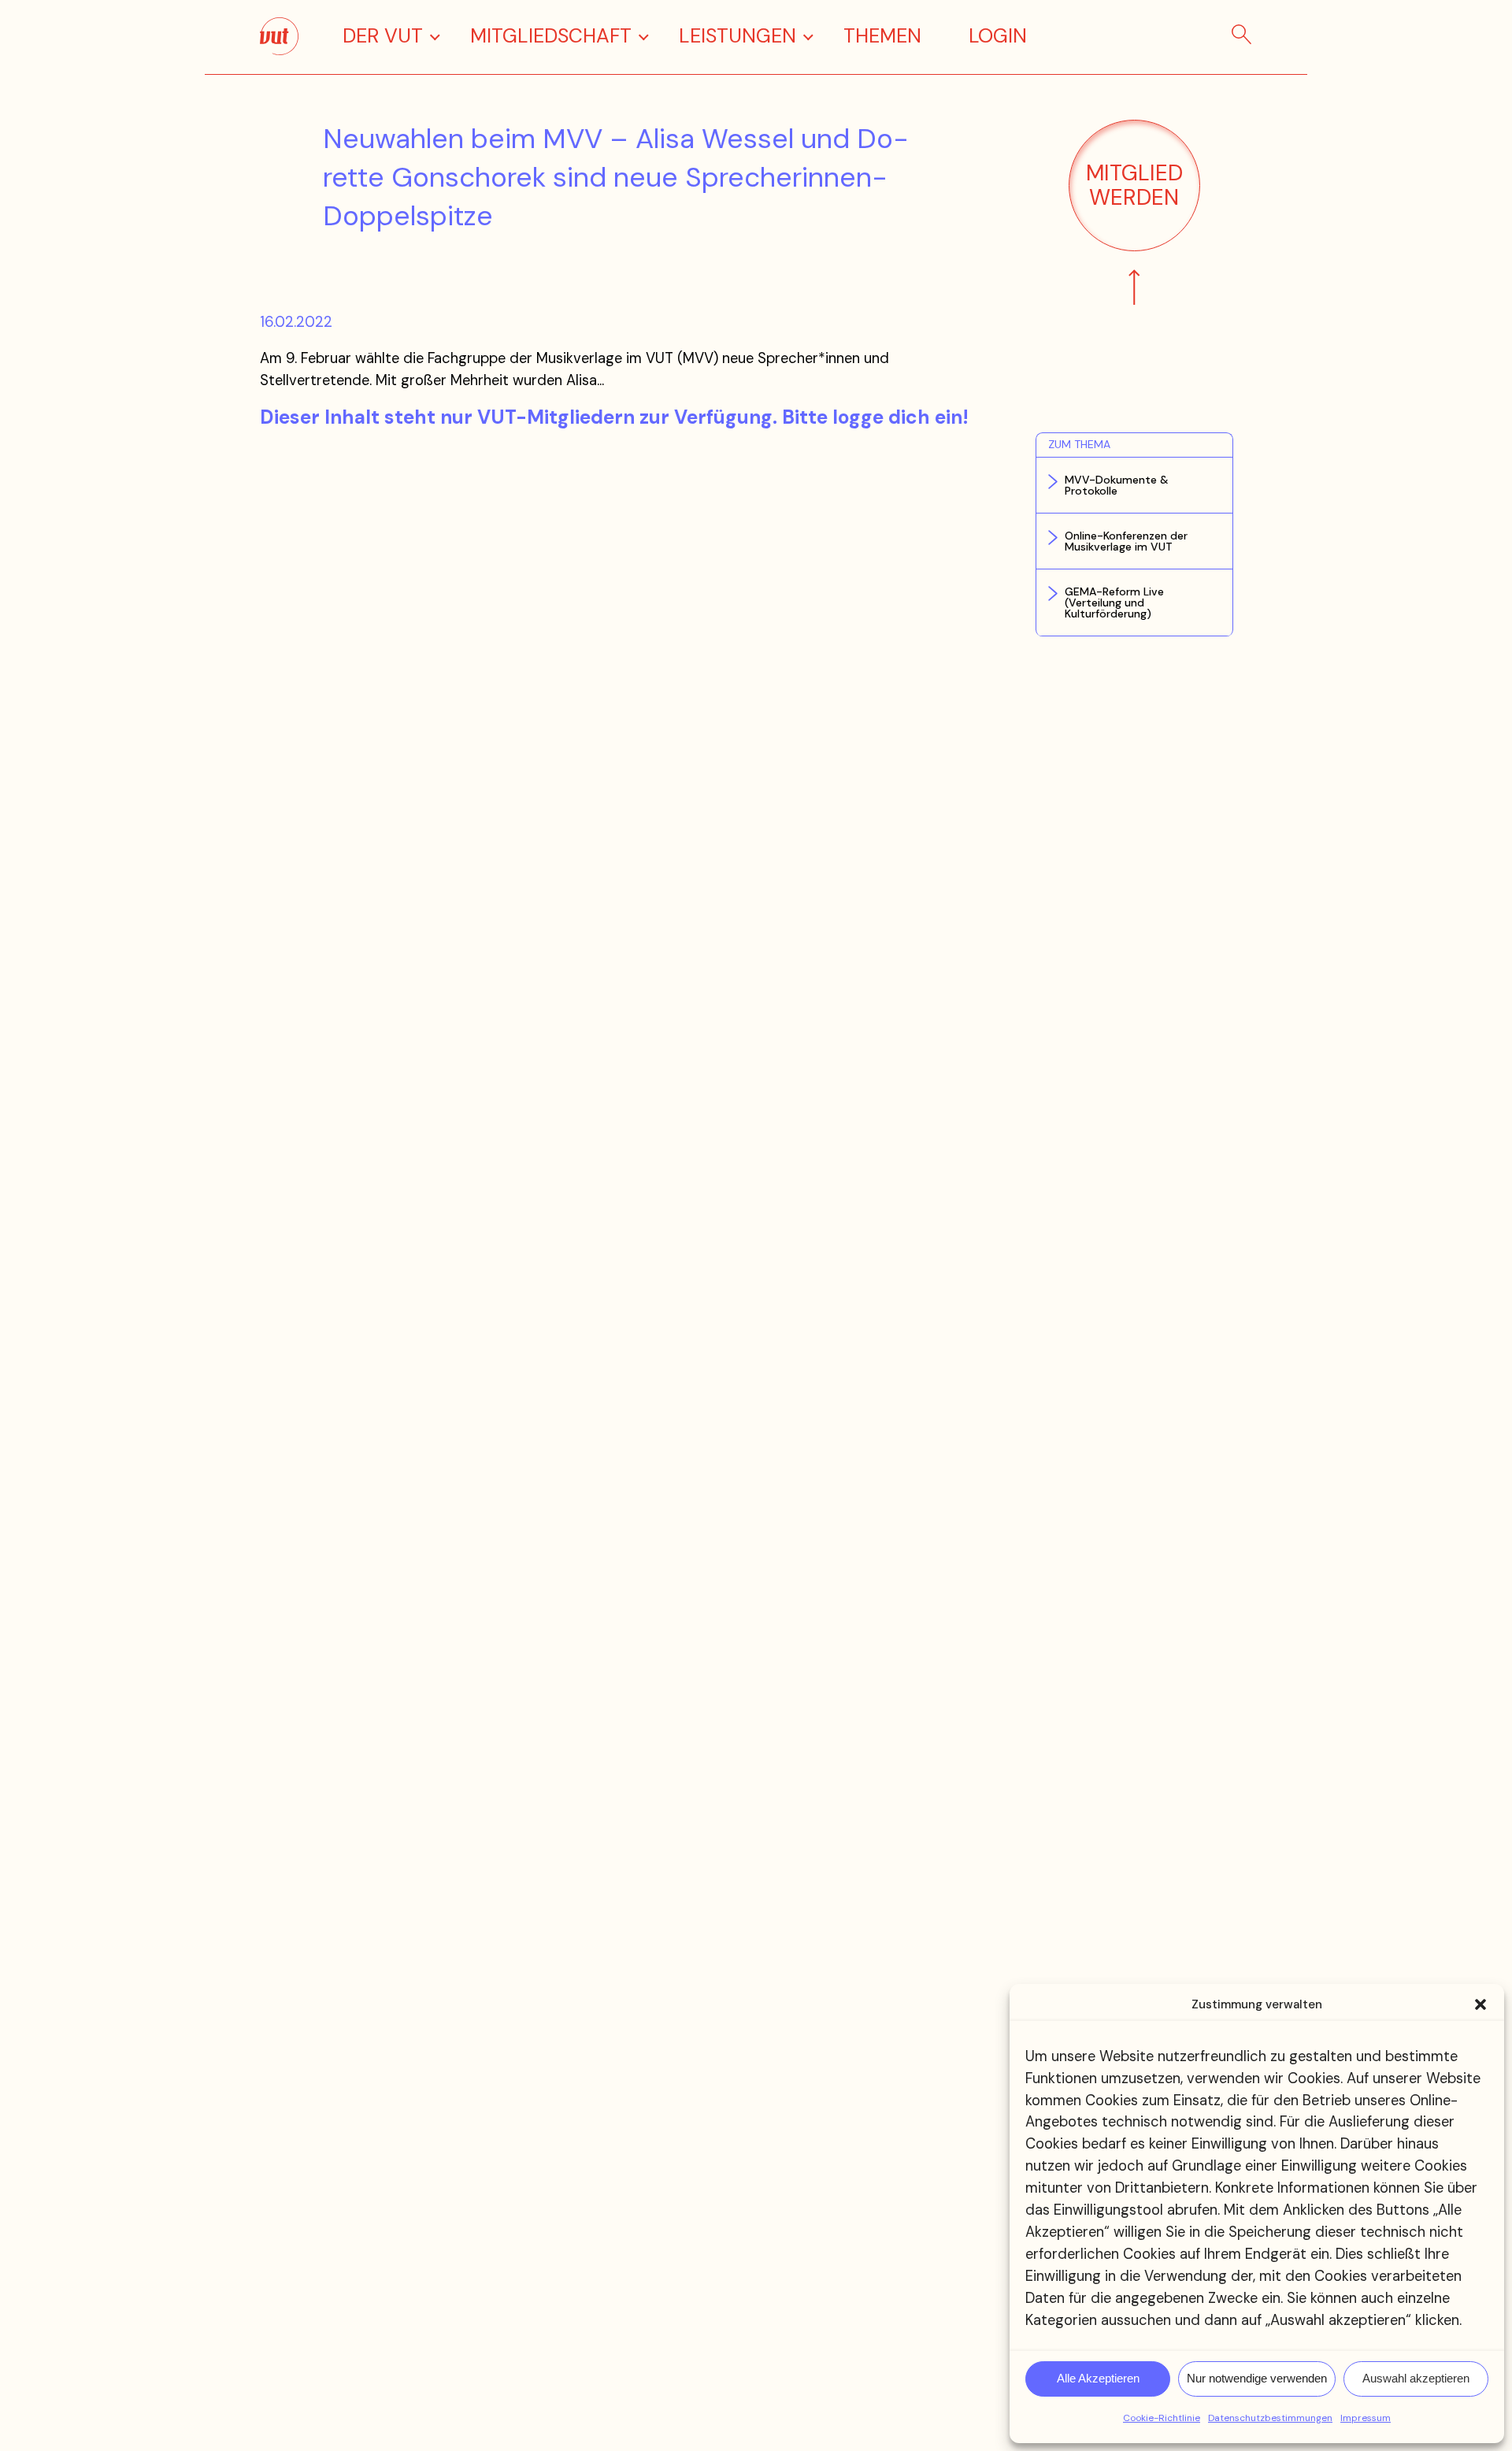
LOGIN (998, 36)
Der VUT (383, 36)
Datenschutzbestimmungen (1270, 2418)
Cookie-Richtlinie (1162, 2418)
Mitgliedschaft (551, 36)
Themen (882, 36)
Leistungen (737, 36)
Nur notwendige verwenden (1257, 2378)
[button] (1480, 2004)
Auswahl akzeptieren (1416, 2378)
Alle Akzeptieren (1098, 2378)
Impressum (1366, 2418)
